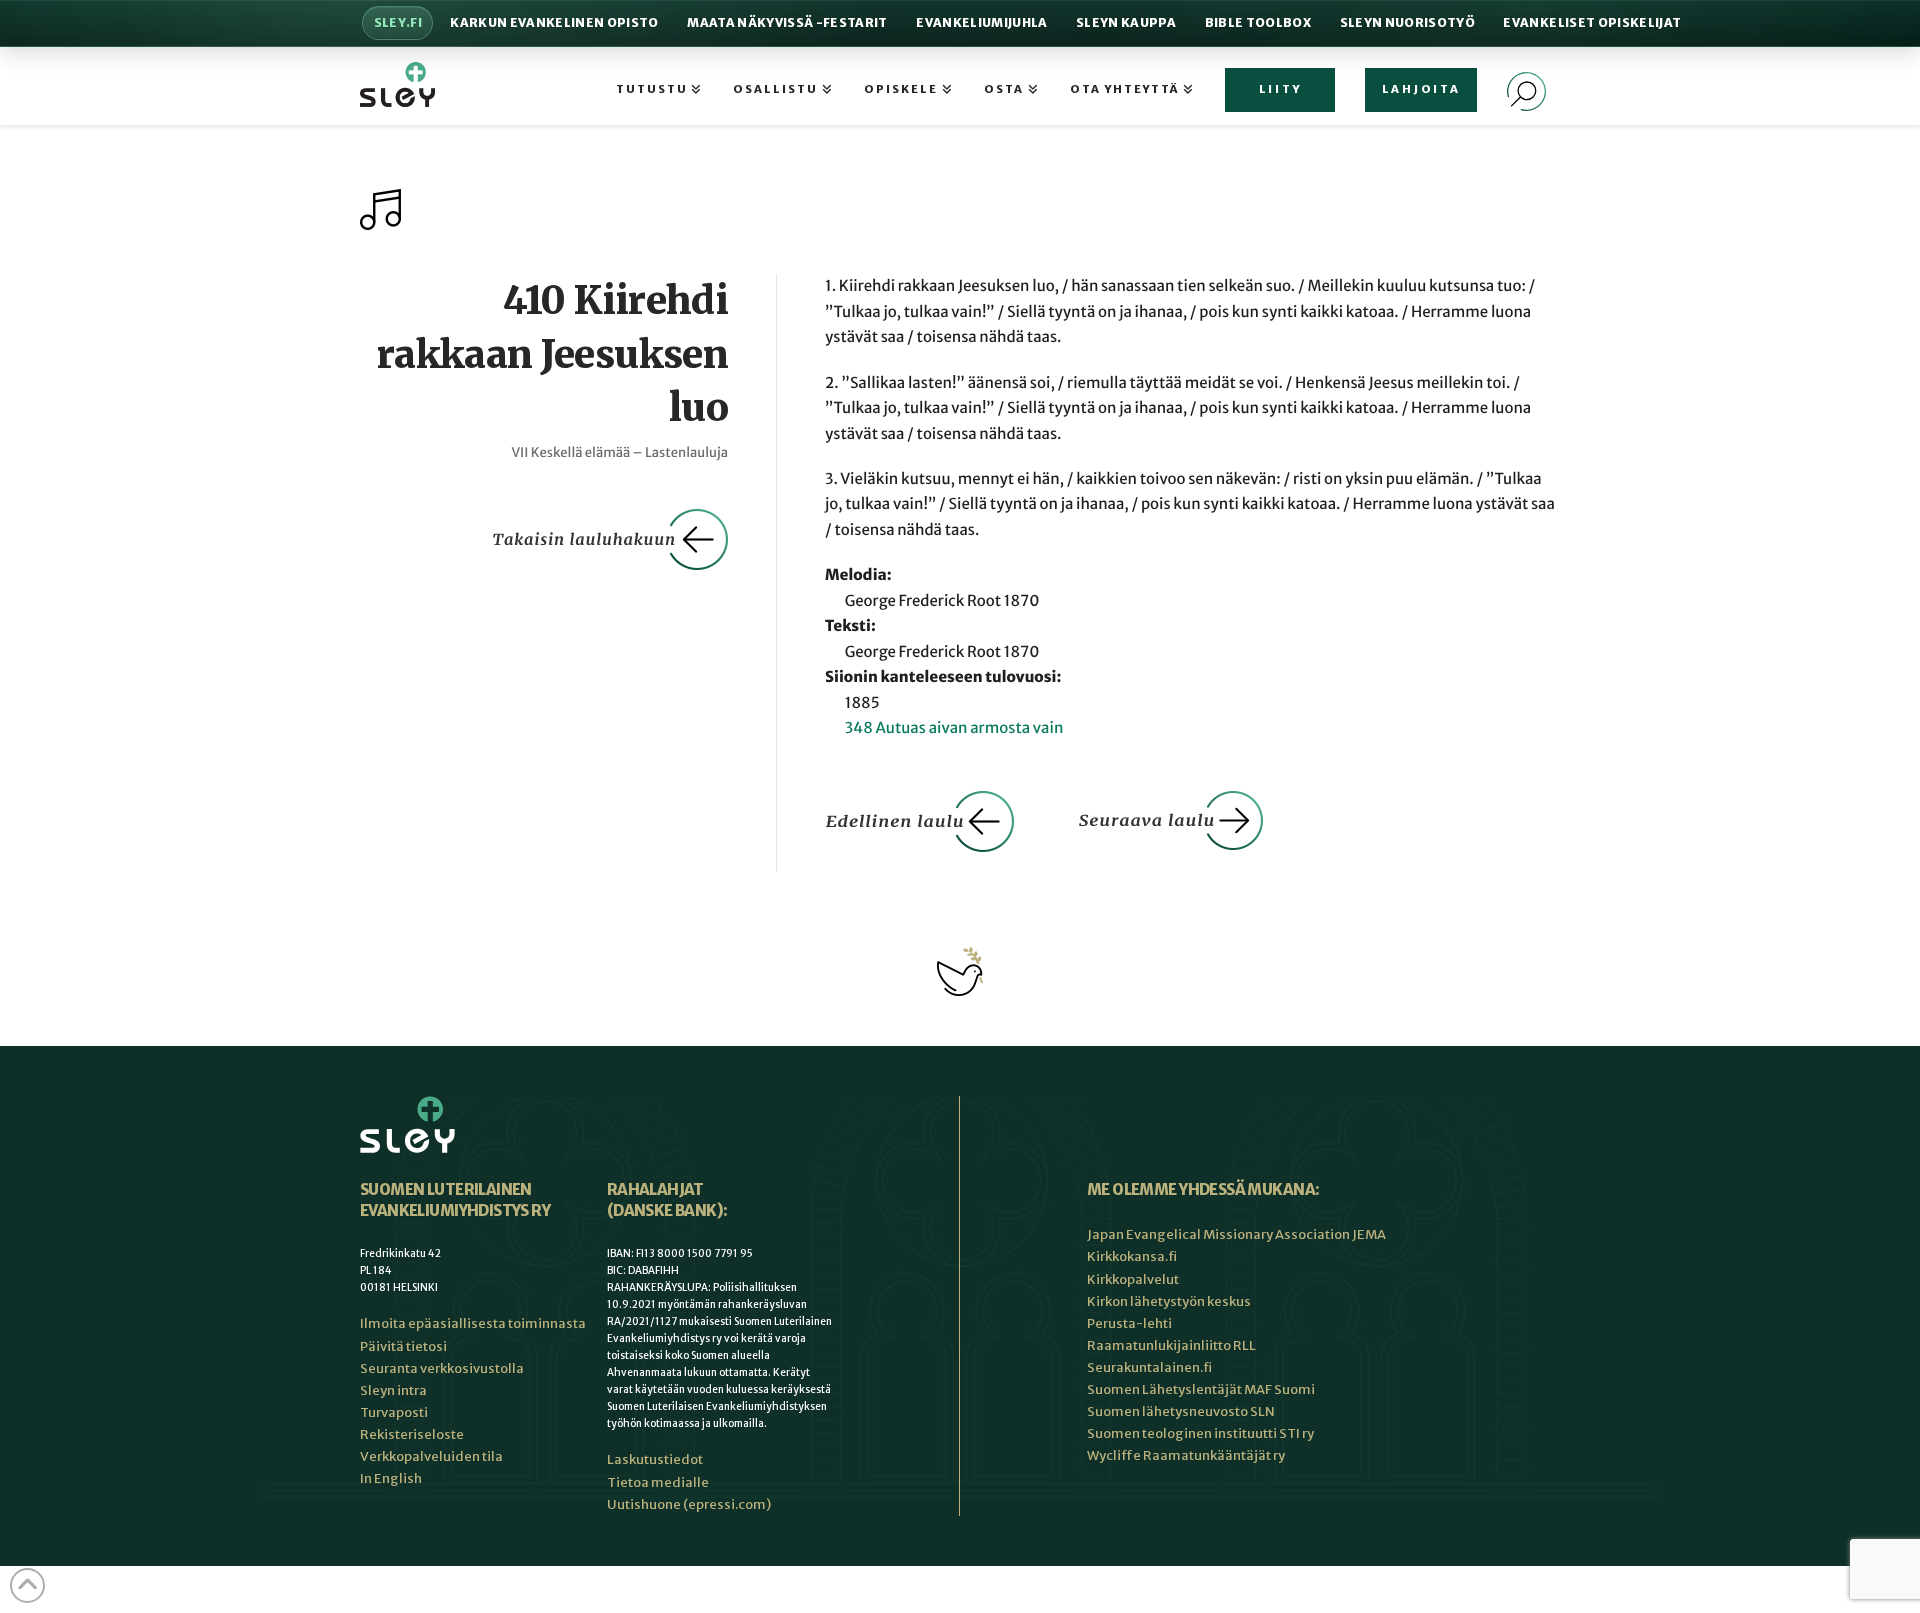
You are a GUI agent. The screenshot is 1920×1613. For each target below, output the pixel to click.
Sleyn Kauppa (1126, 22)
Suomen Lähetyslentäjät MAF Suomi (1201, 1389)
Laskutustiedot (655, 1459)
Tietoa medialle (658, 1482)
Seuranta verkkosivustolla (442, 1368)
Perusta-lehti (1129, 1323)
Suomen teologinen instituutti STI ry (1200, 1433)
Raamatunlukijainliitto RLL (1171, 1345)
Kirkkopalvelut (1133, 1279)
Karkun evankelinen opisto (554, 22)
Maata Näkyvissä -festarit (787, 22)
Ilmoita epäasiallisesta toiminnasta (473, 1323)
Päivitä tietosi (403, 1346)
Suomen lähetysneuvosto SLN (1181, 1411)
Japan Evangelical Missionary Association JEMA (1236, 1234)
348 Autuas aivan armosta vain (954, 728)
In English (391, 1478)
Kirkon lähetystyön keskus (1169, 1301)
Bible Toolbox (1258, 22)
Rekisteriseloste (412, 1434)
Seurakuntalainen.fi (1149, 1367)
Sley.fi (398, 22)
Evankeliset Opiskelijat (1592, 22)
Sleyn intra (393, 1390)
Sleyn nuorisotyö (1407, 22)
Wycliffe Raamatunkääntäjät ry (1186, 1455)
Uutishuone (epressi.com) (689, 1504)
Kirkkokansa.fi (1132, 1256)
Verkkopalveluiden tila (431, 1456)
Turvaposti (394, 1412)
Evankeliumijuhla (981, 22)
